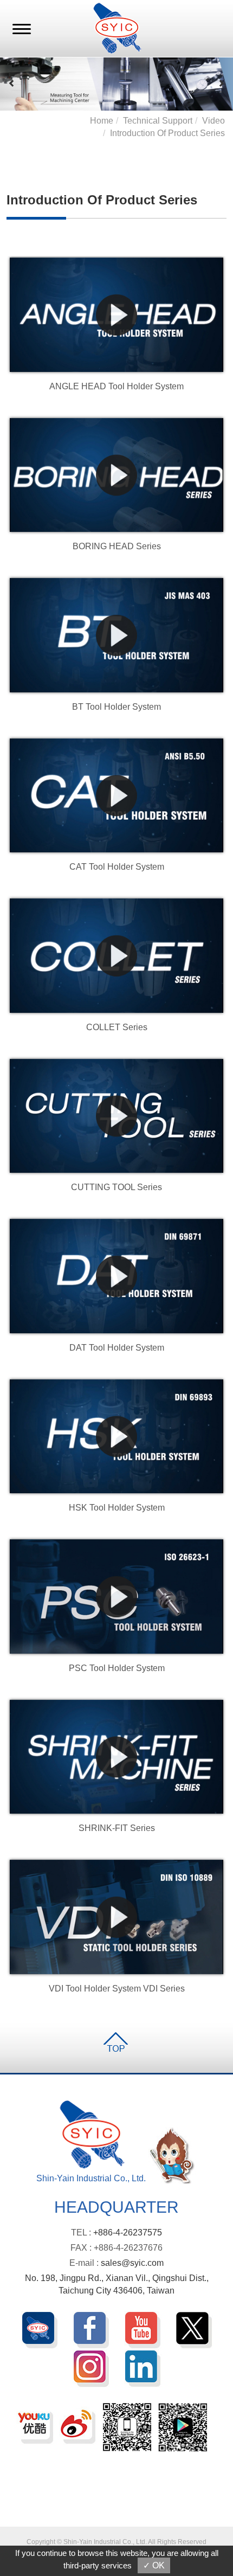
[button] (12, 83)
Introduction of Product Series (167, 133)
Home (102, 121)
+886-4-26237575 (128, 2233)
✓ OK (154, 2565)
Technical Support (158, 121)
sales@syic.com (132, 2263)
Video (213, 121)
